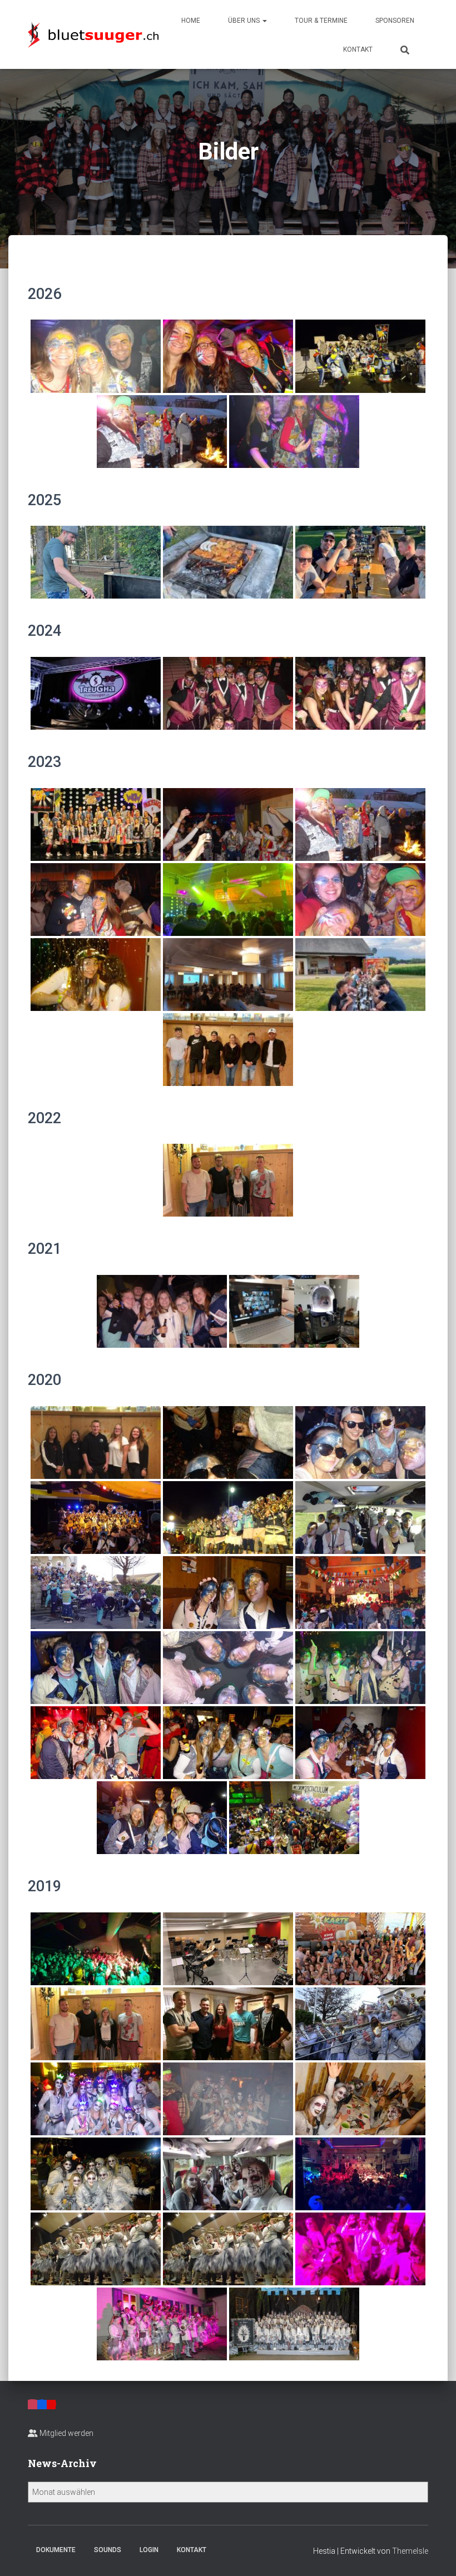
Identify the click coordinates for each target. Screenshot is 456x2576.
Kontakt (358, 49)
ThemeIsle (410, 2551)
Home (191, 21)
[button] (264, 21)
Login (149, 2550)
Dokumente (56, 2550)
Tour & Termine (321, 21)
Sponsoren (395, 21)
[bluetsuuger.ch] (93, 34)
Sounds (108, 2550)
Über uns (245, 21)
